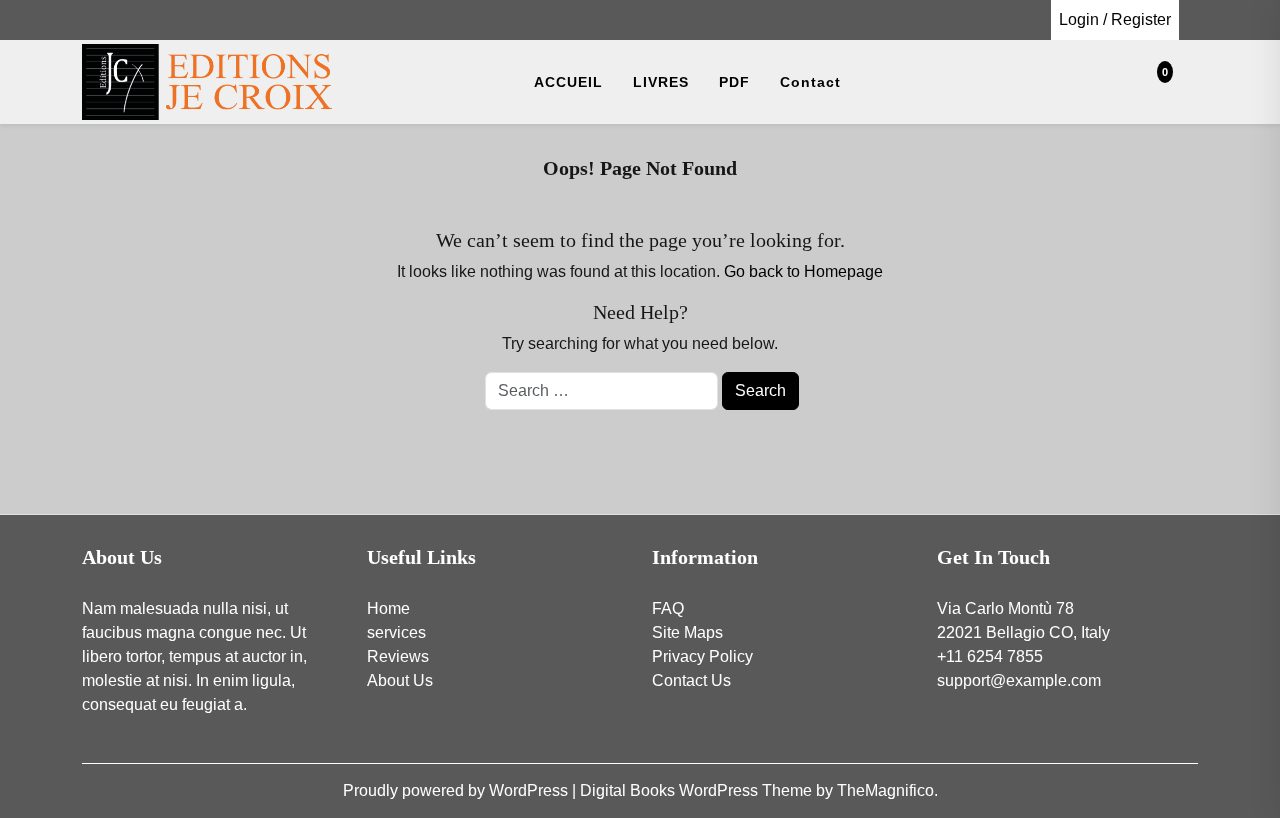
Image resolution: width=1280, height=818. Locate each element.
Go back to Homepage (803, 271)
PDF (734, 82)
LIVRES (661, 82)
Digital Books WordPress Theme (698, 790)
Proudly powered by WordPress (457, 790)
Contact (810, 82)
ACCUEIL (568, 82)
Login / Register (1115, 19)
